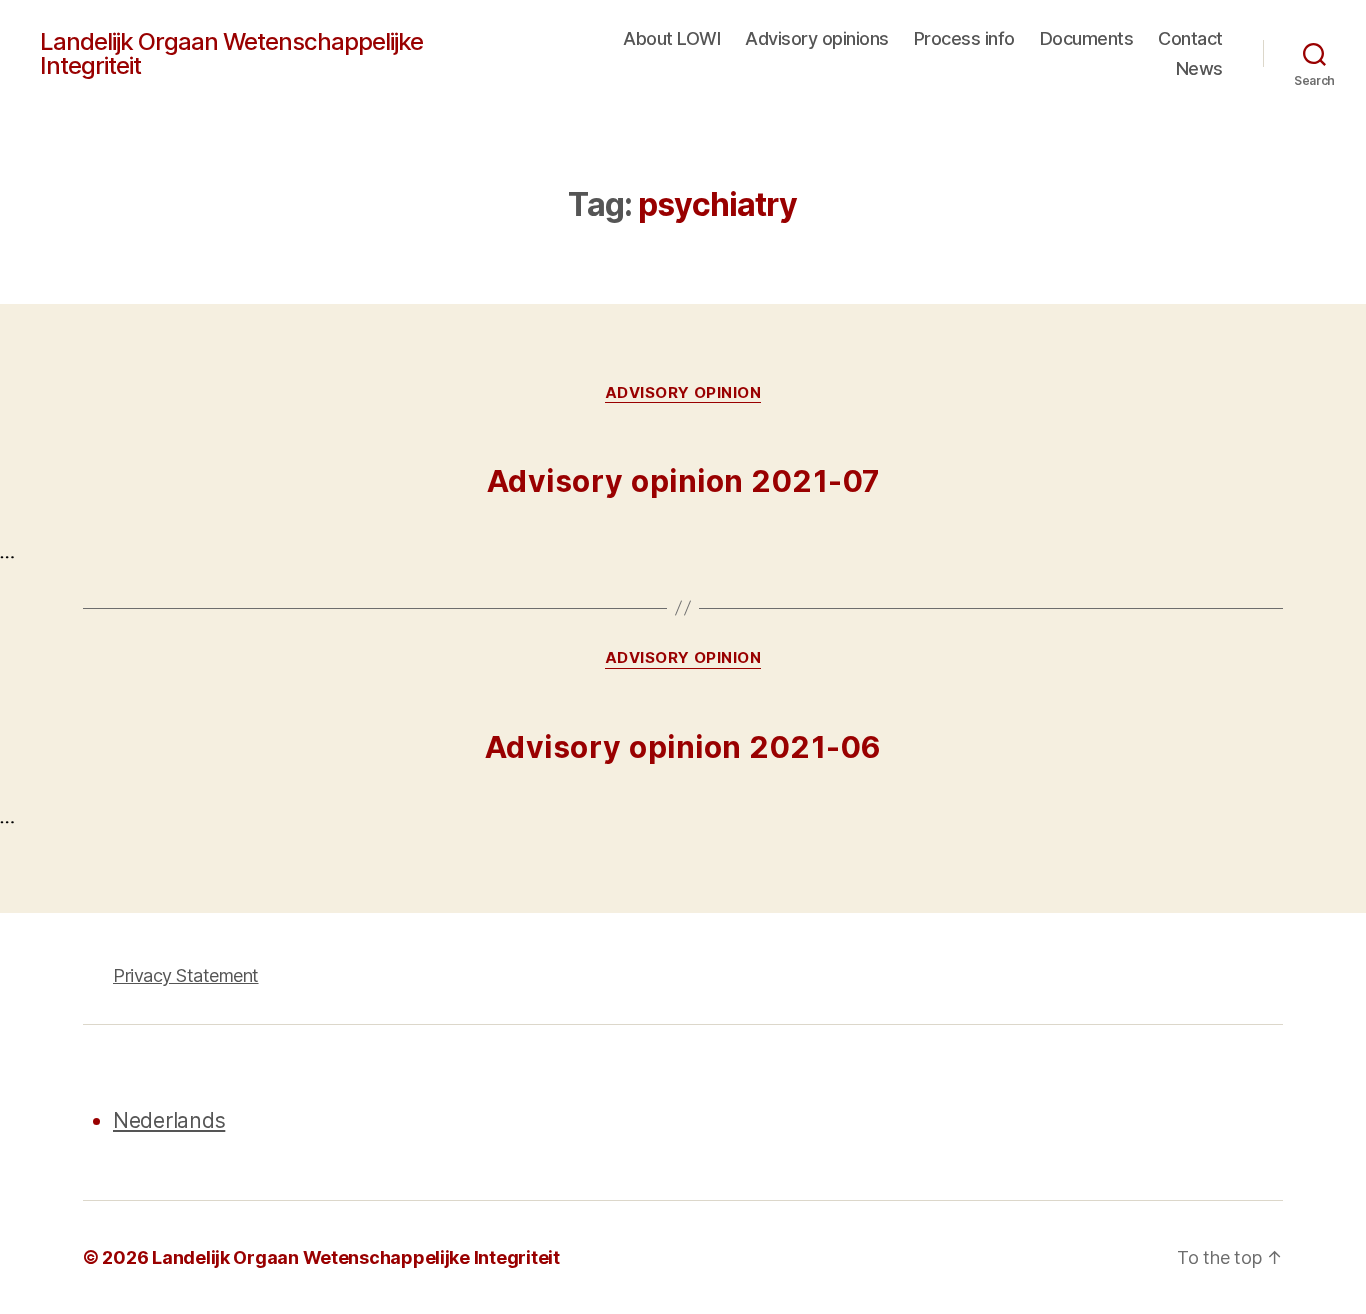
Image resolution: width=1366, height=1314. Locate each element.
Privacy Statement (186, 975)
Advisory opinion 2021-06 (683, 747)
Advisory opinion (683, 393)
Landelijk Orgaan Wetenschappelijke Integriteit (231, 54)
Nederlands (169, 1120)
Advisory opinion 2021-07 (683, 481)
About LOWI (671, 38)
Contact (1190, 38)
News (1199, 68)
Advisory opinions (817, 38)
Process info (964, 38)
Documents (1087, 38)
